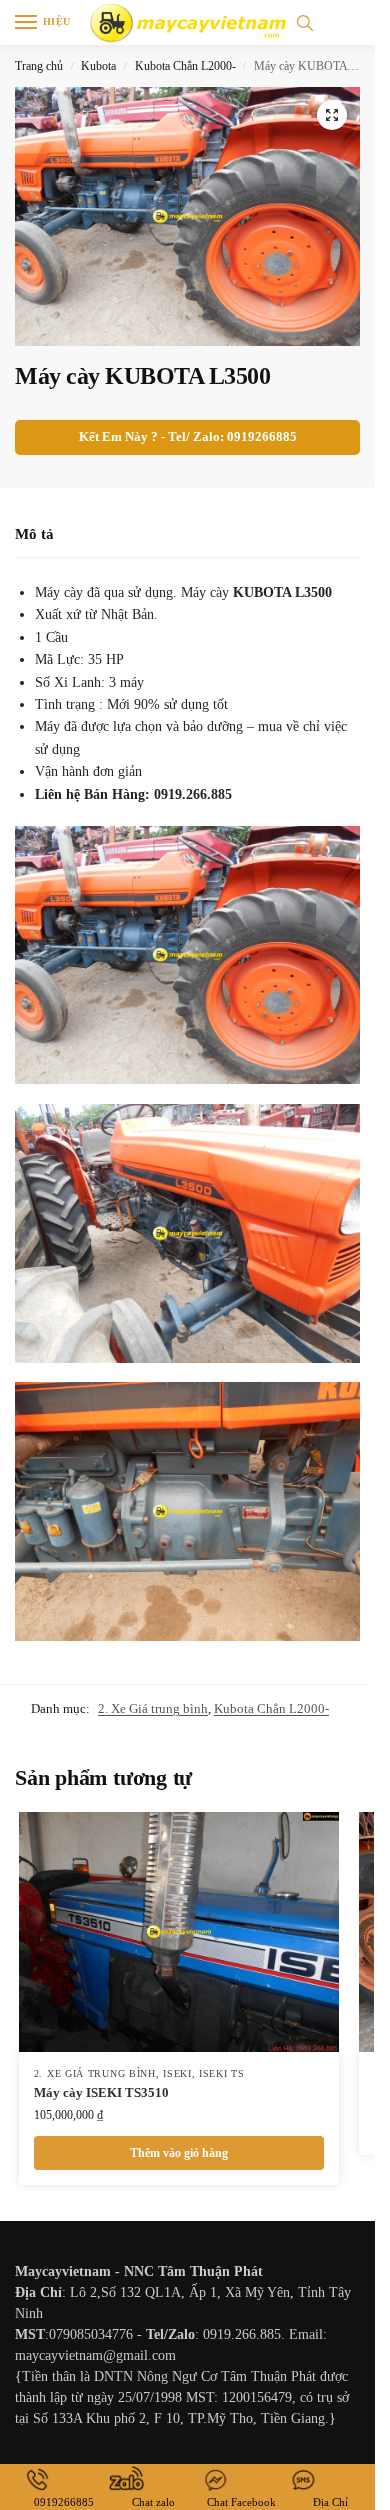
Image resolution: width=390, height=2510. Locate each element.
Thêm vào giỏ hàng (179, 2153)
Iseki (177, 2073)
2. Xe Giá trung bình (153, 1708)
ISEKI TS (222, 2073)
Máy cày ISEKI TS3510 (101, 2092)
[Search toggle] (305, 22)
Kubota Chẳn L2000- (185, 66)
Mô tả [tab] (34, 534)
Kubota (98, 66)
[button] (332, 115)
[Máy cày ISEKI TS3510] (179, 1932)
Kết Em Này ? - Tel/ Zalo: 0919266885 (188, 437)
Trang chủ (39, 66)
